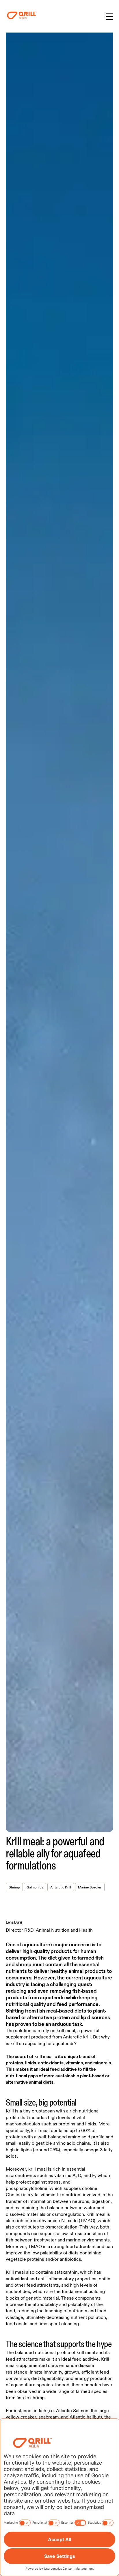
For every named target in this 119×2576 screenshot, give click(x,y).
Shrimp (14, 1887)
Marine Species (90, 1887)
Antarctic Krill (61, 1887)
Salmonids (35, 1887)
